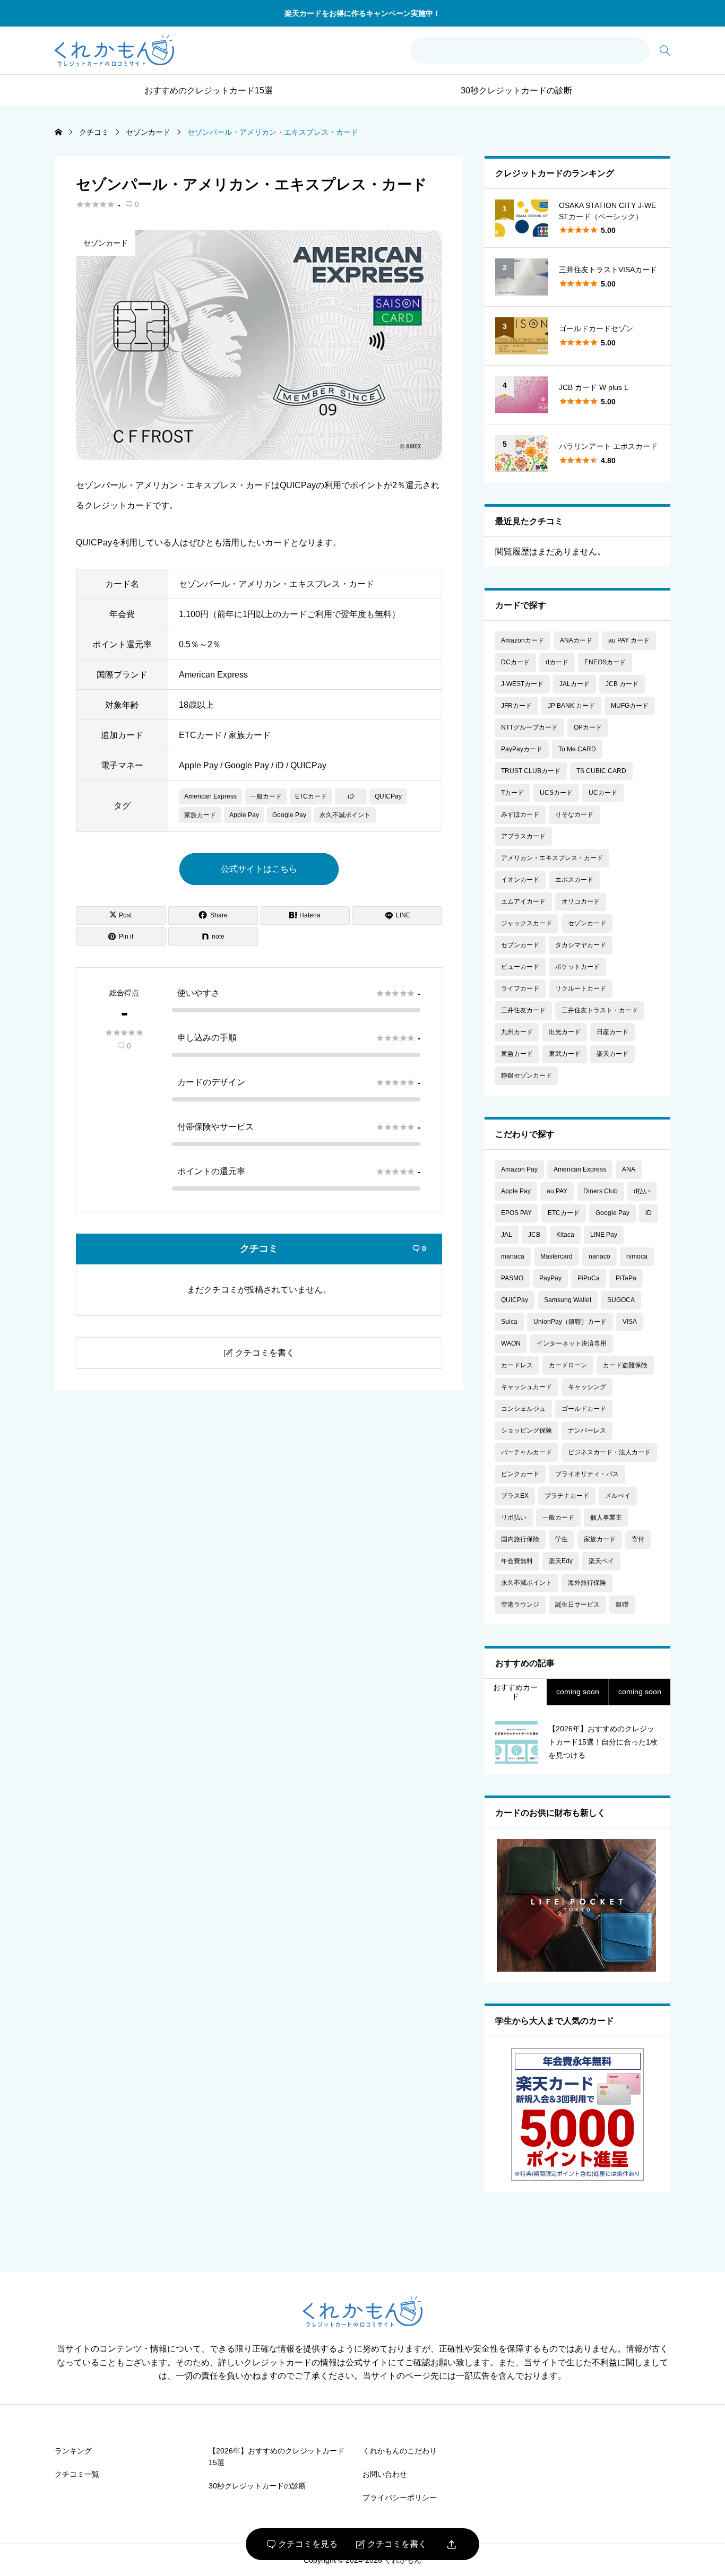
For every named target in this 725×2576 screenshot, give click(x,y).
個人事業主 (606, 1517)
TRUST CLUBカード (531, 771)
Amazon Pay (519, 1169)
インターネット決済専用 (572, 1343)
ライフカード (520, 988)
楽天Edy (561, 1561)
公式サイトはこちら (259, 869)
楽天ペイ (601, 1561)
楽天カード (612, 1054)
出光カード (565, 1032)
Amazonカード (523, 640)
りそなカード (574, 814)
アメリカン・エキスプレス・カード (552, 858)
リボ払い (514, 1517)
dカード (557, 662)
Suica (509, 1322)
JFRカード (516, 706)
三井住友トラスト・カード (600, 1010)
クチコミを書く (391, 2544)
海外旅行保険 (587, 1583)
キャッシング (587, 1387)
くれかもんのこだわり (400, 2451)
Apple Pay (244, 815)
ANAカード (576, 640)
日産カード (612, 1032)
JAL (507, 1235)
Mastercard (556, 1256)
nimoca (637, 1256)
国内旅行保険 (520, 1539)
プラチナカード (567, 1496)
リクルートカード (581, 988)
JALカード (575, 684)
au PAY (557, 1191)
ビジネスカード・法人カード (609, 1452)
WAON (511, 1343)
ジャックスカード (527, 923)
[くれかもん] (114, 51)
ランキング (73, 2451)
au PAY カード (629, 640)
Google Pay (289, 815)
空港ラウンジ (520, 1604)
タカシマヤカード (581, 945)
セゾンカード (106, 243)
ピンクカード (520, 1474)
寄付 (638, 1539)
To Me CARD (577, 749)
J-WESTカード (522, 684)
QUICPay (388, 796)
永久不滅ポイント (345, 815)
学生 (562, 1539)
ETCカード (311, 796)
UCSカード (556, 793)
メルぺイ (618, 1496)
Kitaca (565, 1235)
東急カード (517, 1054)
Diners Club (601, 1191)
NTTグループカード (529, 727)
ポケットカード (577, 967)
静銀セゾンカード (527, 1075)
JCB (534, 1235)
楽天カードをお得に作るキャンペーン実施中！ (362, 13)
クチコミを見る (302, 2544)
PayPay (550, 1278)
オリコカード (581, 901)
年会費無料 (517, 1561)
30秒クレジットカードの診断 (516, 90)
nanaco (599, 1256)
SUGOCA (621, 1300)
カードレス (517, 1365)
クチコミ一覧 (77, 2474)
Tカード (512, 793)
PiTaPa (626, 1278)
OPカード (588, 727)
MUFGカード (630, 706)
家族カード (200, 815)
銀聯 (622, 1604)
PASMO (512, 1278)
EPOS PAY (516, 1213)
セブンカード (520, 945)
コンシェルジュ (523, 1409)
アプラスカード (523, 836)
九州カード (517, 1032)
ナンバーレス (587, 1430)
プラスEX (515, 1496)
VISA (630, 1322)
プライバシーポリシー (400, 2497)
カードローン (568, 1365)
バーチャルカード (527, 1452)
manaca (513, 1256)
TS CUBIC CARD (601, 771)
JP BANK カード (571, 706)
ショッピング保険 (527, 1430)
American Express (210, 796)
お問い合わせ (385, 2474)
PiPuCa (589, 1278)
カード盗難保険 (625, 1365)
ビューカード (520, 967)
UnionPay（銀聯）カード (570, 1322)
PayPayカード (522, 749)
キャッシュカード (527, 1387)
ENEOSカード (605, 662)
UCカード (603, 793)
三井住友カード (523, 1010)
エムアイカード (523, 901)
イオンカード (520, 880)
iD (351, 796)
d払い (642, 1191)
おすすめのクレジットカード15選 (209, 90)
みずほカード (520, 814)
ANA (629, 1169)
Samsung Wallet (568, 1300)
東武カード (565, 1054)
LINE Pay (604, 1235)
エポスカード (574, 880)
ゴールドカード (584, 1409)
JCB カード (622, 684)
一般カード (266, 796)
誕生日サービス (577, 1604)
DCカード (515, 662)
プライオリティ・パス (587, 1474)
